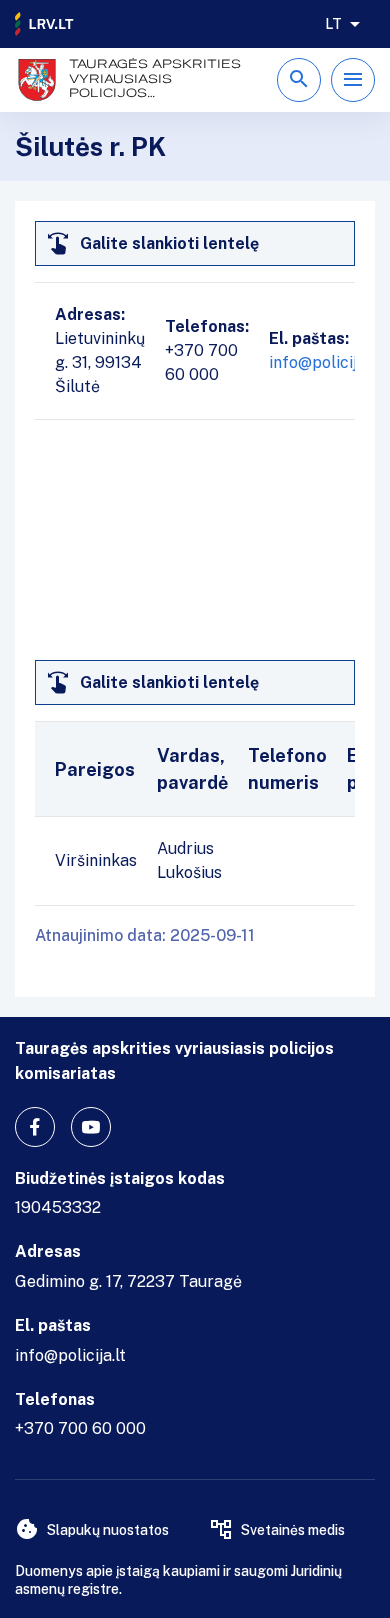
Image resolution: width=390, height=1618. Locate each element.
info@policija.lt (324, 362)
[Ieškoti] (299, 80)
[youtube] (91, 1127)
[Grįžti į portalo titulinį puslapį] (45, 24)
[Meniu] (353, 80)
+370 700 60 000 (80, 1428)
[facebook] (35, 1127)
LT (333, 24)
